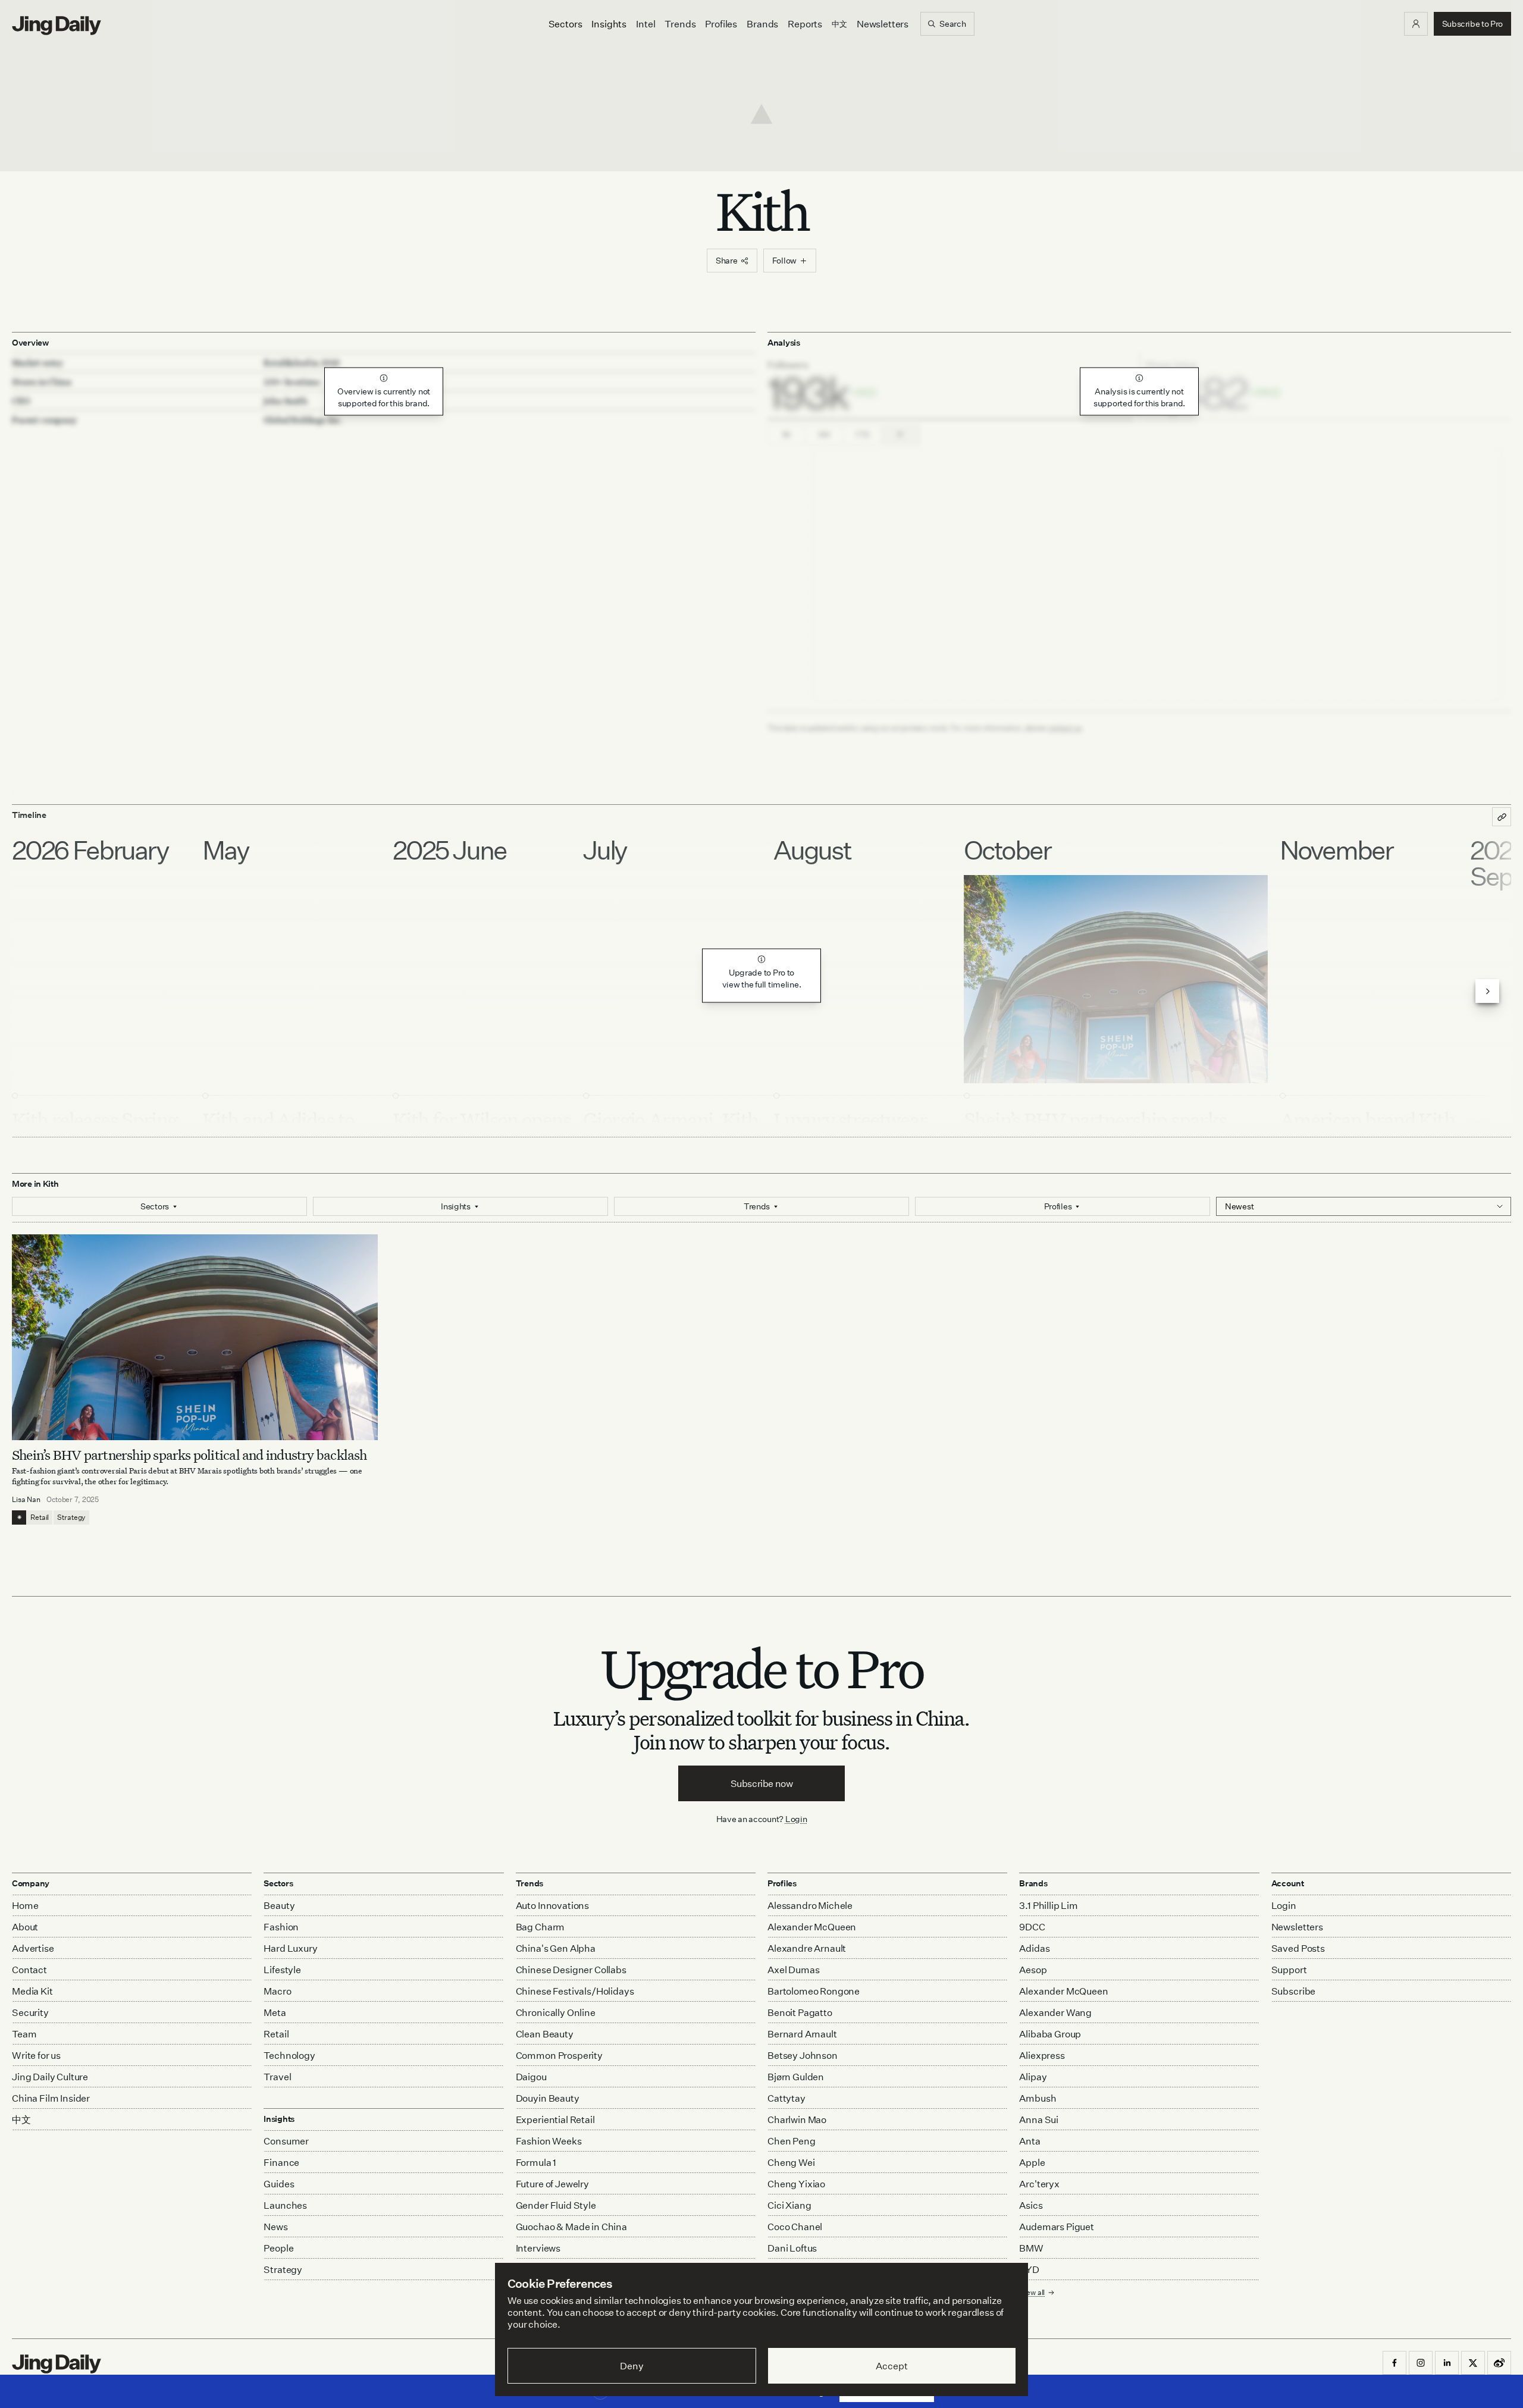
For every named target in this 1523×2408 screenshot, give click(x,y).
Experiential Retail (555, 2119)
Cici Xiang (789, 2205)
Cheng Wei (791, 2162)
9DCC (1032, 1927)
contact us (1065, 728)
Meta (275, 2012)
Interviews (538, 2248)
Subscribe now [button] (762, 1783)
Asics (1031, 2205)
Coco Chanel (795, 2227)
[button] (1416, 24)
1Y (901, 435)
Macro (277, 1991)
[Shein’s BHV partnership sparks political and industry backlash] (195, 1337)
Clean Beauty (545, 2034)
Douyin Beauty (548, 2098)
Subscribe (1294, 1991)
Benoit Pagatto (800, 2012)
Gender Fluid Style (556, 2205)
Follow (784, 260)
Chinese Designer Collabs (571, 1970)
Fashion (281, 1927)
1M (787, 435)
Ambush (1038, 2098)
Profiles (721, 24)
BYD (1029, 2269)
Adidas (1034, 1948)
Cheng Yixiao (796, 2184)
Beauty (279, 1905)
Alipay (1033, 2077)
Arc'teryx (1039, 2184)
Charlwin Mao (797, 2119)
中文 (21, 2119)
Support (1289, 1970)
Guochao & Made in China (571, 2227)
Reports (805, 24)
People (278, 2248)
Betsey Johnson (803, 2055)
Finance (281, 2162)
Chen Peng (792, 2141)
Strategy (71, 1517)
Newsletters (883, 24)
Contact (29, 1970)
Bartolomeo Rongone (814, 1991)
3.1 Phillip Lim (1049, 1905)
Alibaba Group (1050, 2034)
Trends (680, 24)
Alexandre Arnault (807, 1948)
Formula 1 (536, 2162)
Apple (1032, 2162)
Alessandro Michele (810, 1905)
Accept (891, 2366)
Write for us (36, 2055)
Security (30, 2012)
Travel (277, 2077)
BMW (1031, 2248)
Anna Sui (1039, 2119)
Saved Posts (1298, 1948)
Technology (289, 2055)
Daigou (531, 2077)
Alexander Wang (1055, 2012)
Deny (632, 2366)
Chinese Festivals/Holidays (575, 1991)
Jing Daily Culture (50, 2077)
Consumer (286, 2141)
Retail (40, 1517)
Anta (1030, 2141)
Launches (285, 2205)
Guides (279, 2184)
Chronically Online (556, 2012)
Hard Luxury (290, 1948)
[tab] (950, 386)
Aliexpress (1042, 2055)
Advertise (33, 1948)
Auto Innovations (552, 1905)
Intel (645, 24)
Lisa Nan (26, 1499)
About (25, 1927)
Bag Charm (540, 1927)
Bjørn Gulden (796, 2077)
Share (727, 260)
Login (796, 1819)
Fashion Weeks (549, 2141)
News (275, 2227)
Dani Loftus (792, 2248)
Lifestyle (282, 1970)
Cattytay (786, 2098)
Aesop (1033, 1970)
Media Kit (32, 1991)
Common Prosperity (559, 2055)
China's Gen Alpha (556, 1948)
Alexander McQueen (812, 1927)
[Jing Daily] (57, 26)
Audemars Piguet (1057, 2227)
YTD (862, 435)
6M (824, 435)
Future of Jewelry (552, 2184)
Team (24, 2034)
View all (1032, 2292)
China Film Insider (51, 2098)
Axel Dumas (793, 1970)
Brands (762, 24)
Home (25, 1905)
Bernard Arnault (802, 2034)
